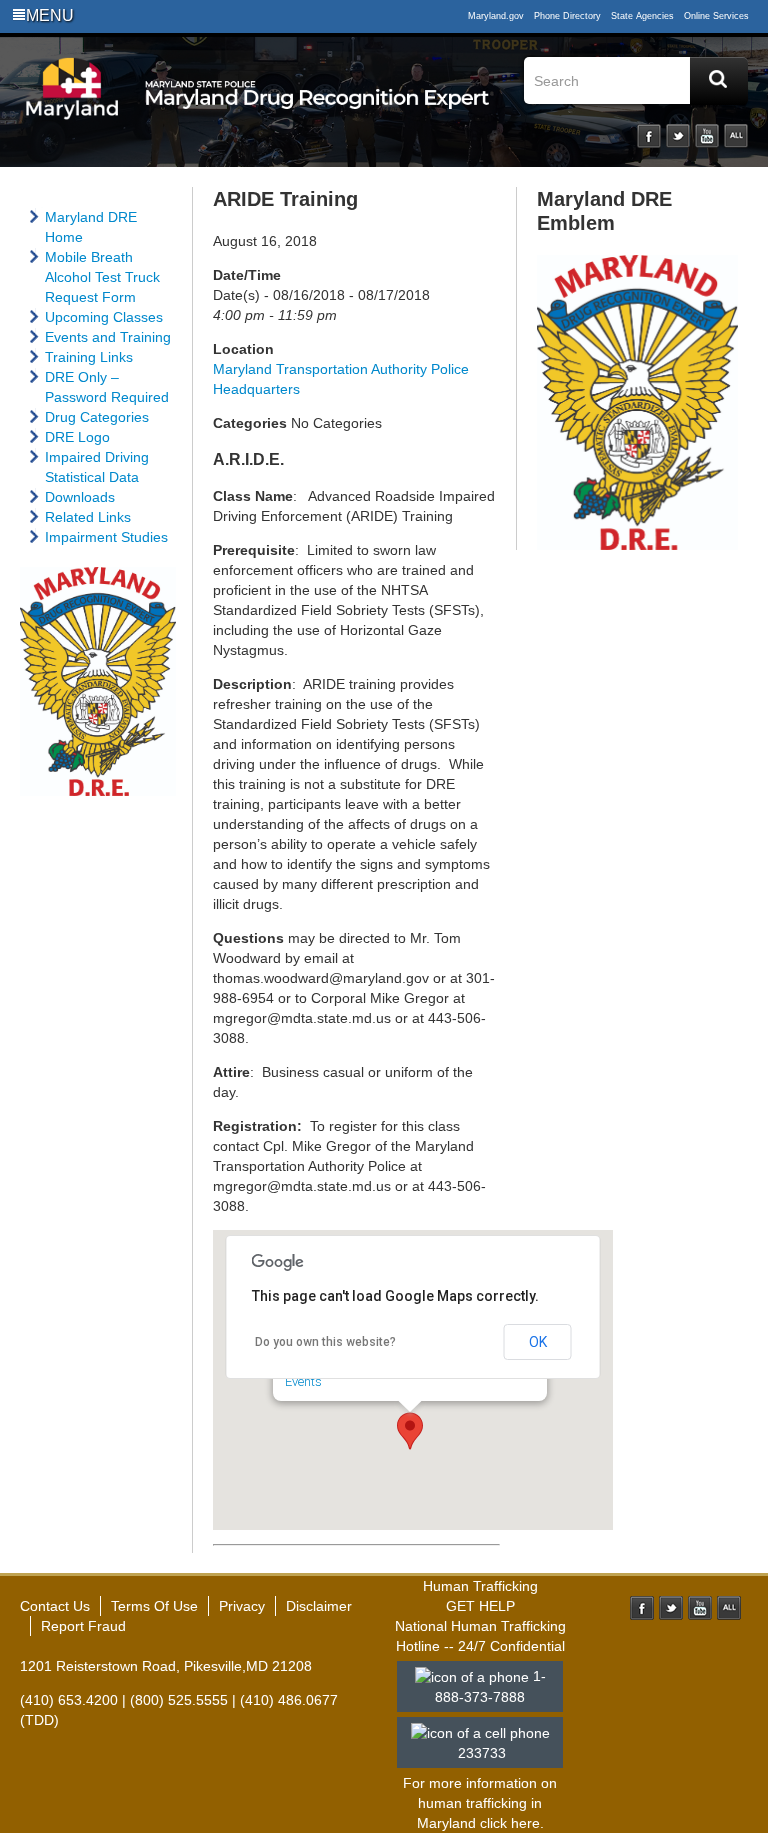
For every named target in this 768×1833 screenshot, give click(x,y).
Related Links (88, 517)
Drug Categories (97, 417)
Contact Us (55, 1606)
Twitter (678, 136)
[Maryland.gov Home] (72, 107)
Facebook (649, 136)
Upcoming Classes (104, 317)
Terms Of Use (154, 1606)
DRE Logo (77, 437)
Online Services (716, 16)
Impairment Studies (106, 537)
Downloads (80, 497)
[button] (410, 1431)
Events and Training (108, 337)
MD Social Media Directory (729, 1608)
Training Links (89, 357)
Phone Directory (567, 16)
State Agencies (642, 16)
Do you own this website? (325, 1342)
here (525, 1823)
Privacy (242, 1606)
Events (303, 1381)
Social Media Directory (736, 136)
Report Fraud (83, 1626)
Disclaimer (319, 1606)
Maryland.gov (496, 16)
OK (538, 1342)
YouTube (707, 136)
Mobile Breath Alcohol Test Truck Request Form (102, 277)
